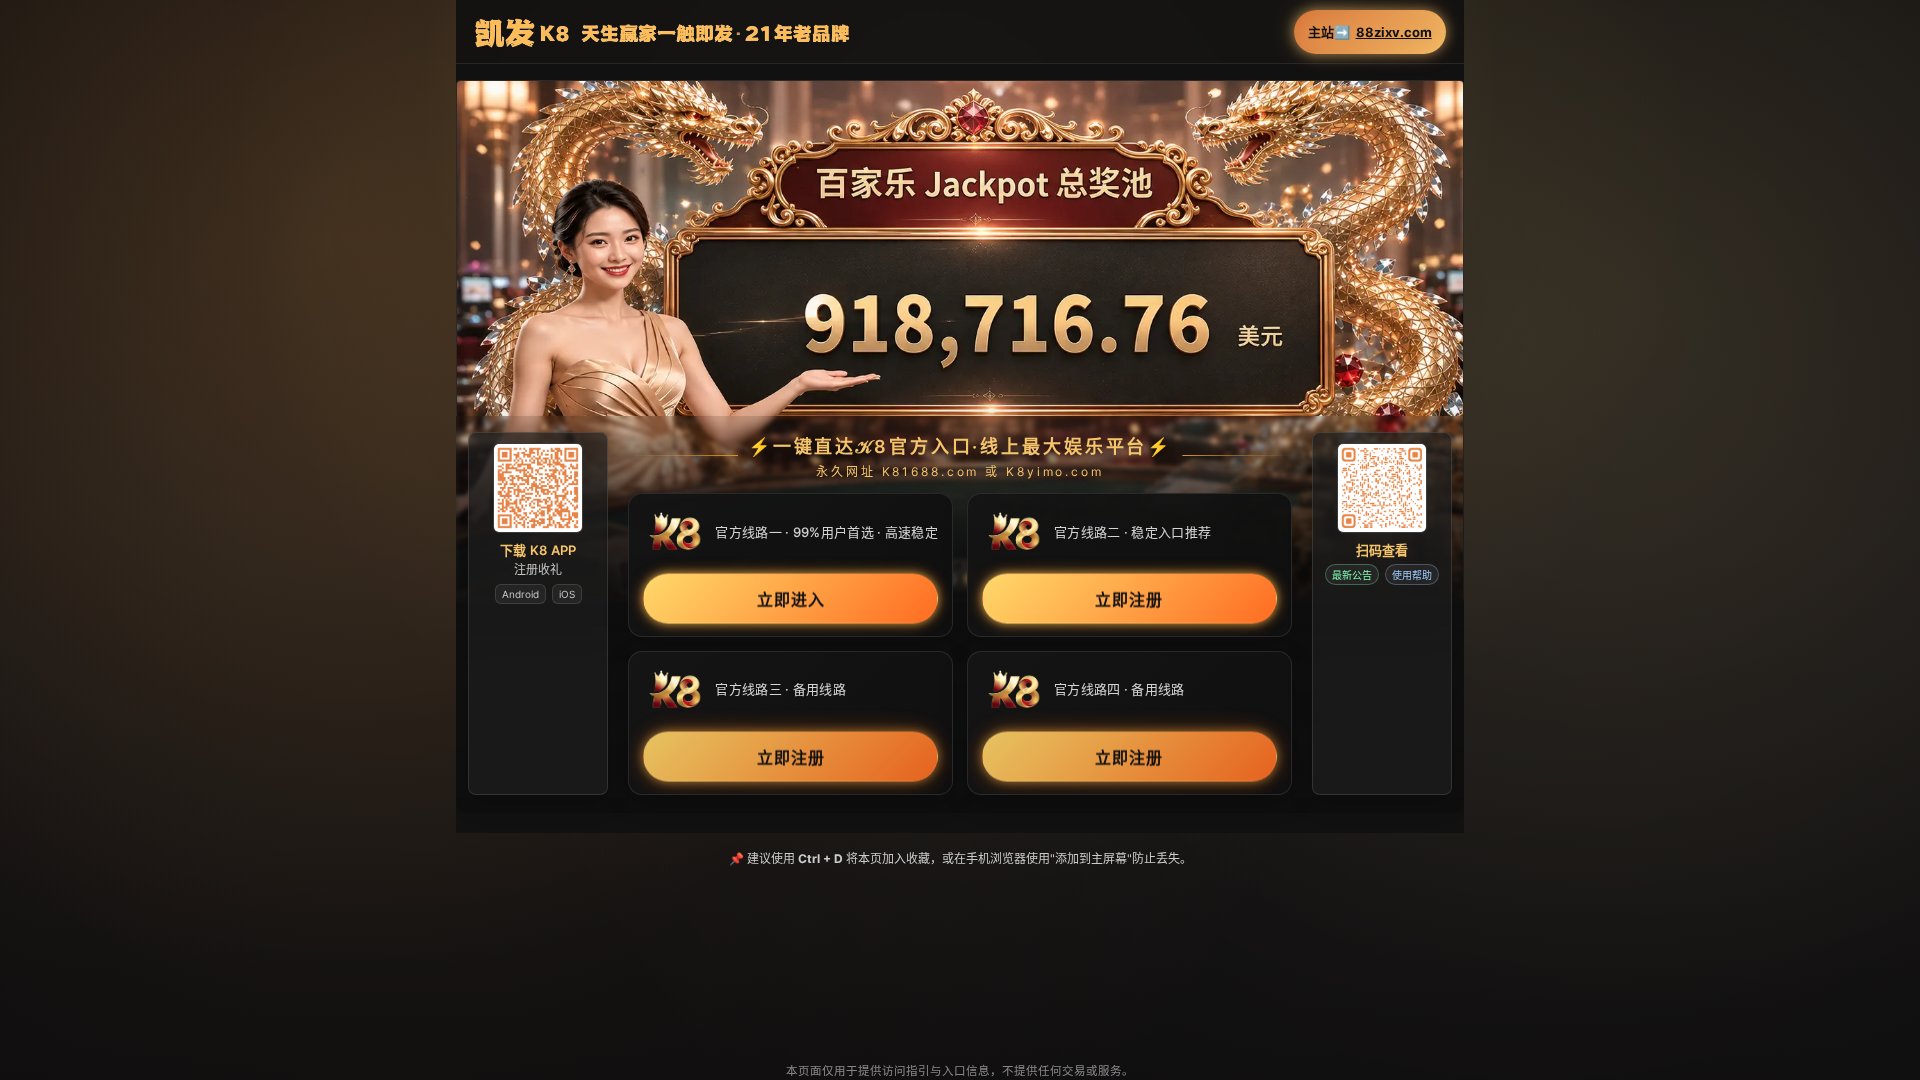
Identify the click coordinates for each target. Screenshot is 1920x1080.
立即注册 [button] (1129, 599)
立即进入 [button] (791, 599)
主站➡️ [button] (1370, 32)
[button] (959, 340)
